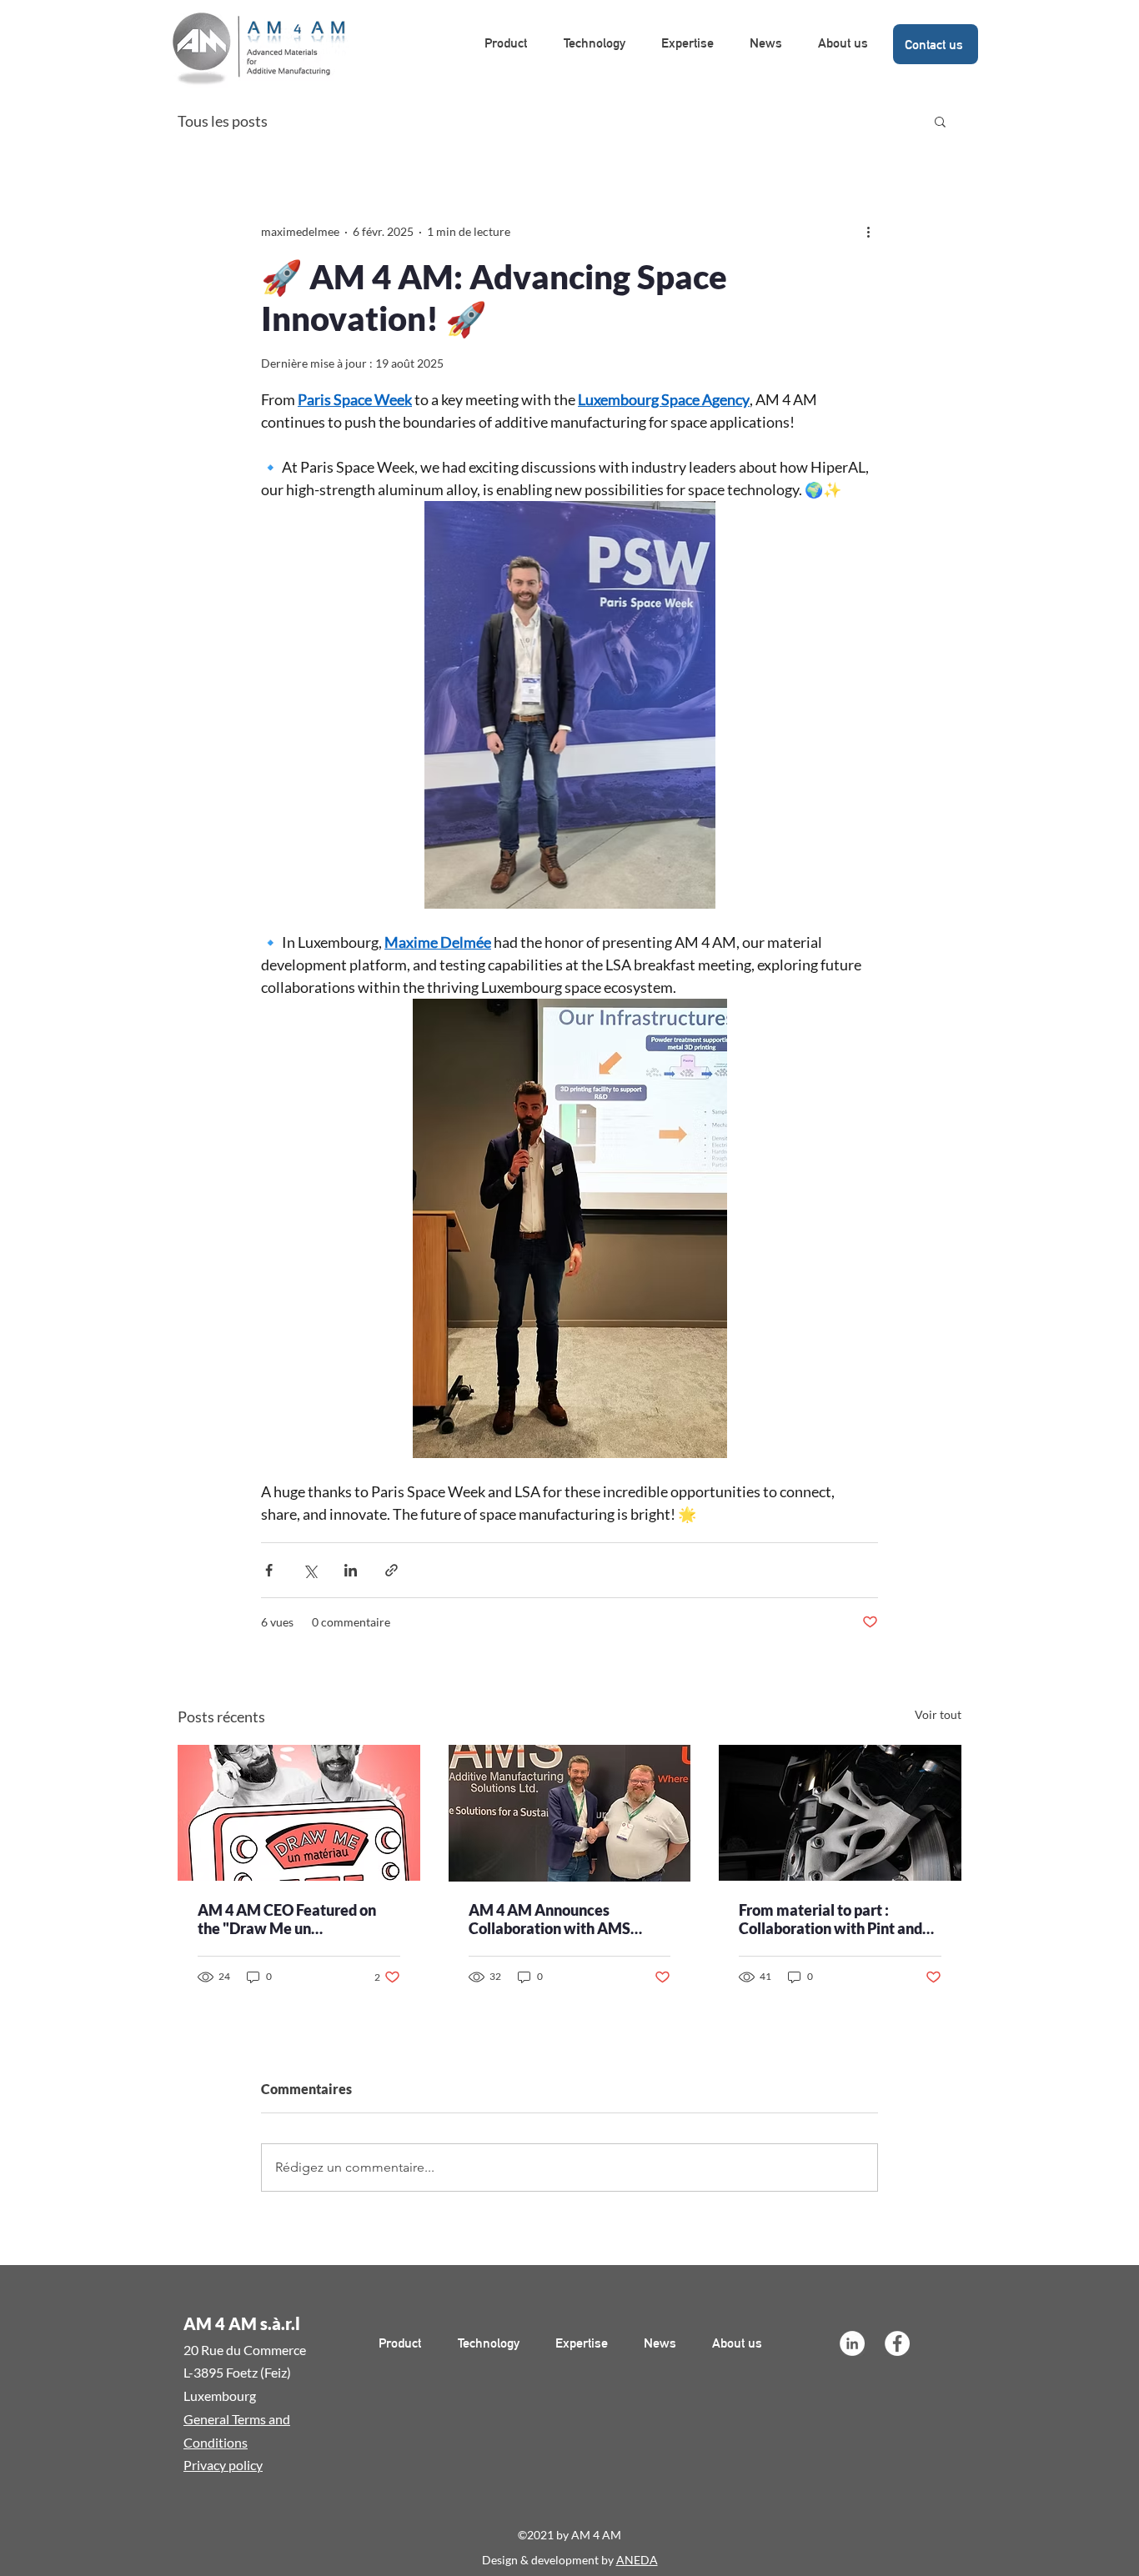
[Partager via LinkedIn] (351, 1570)
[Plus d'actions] (868, 231)
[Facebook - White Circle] (897, 2343)
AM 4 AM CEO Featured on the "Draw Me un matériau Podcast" (287, 1919)
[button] (940, 121)
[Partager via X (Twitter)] (310, 1570)
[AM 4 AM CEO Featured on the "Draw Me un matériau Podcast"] (299, 1813)
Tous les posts (223, 121)
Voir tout (938, 1714)
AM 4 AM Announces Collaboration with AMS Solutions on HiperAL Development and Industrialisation (549, 1919)
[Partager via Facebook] (269, 1570)
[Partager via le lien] (391, 1570)
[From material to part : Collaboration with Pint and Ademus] (840, 1813)
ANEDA (637, 2560)
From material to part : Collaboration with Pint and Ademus (830, 1919)
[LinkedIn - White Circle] (852, 2343)
